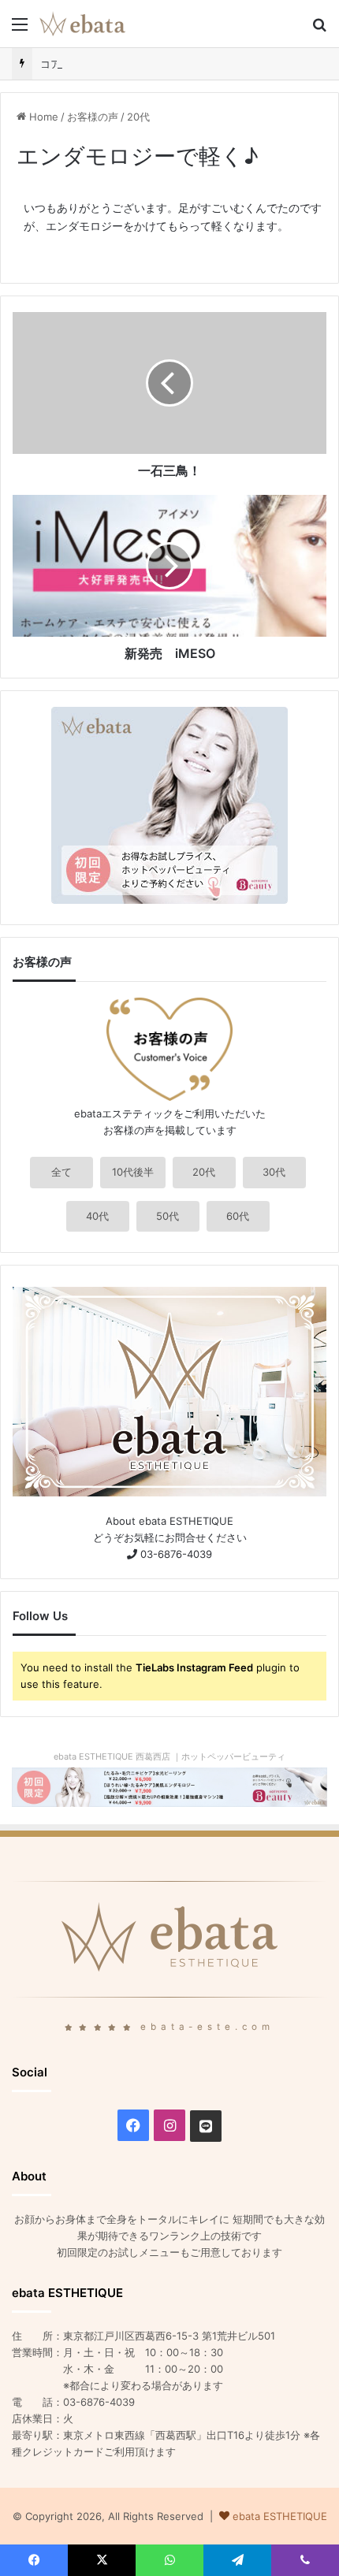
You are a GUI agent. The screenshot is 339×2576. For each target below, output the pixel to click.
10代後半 (133, 1172)
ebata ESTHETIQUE (280, 2516)
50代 (168, 1216)
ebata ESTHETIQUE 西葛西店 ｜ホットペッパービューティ (169, 1756)
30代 (274, 1172)
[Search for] (319, 30)
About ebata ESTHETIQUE (169, 1521)
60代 (238, 1216)
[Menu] (20, 30)
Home (42, 117)
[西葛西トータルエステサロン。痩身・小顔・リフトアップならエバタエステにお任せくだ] (82, 24)
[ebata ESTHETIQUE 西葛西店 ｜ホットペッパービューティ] (169, 1786)
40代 (97, 1216)
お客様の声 (93, 117)
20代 (138, 117)
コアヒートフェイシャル (97, 64)
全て (61, 1172)
